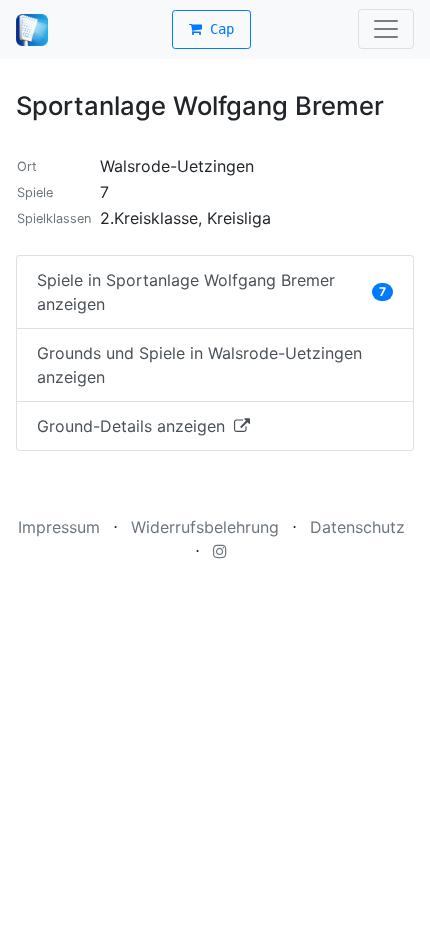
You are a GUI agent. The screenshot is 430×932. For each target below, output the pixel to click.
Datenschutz (357, 527)
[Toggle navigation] (386, 29)
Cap (218, 29)
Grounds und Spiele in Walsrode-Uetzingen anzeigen (199, 365)
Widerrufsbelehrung (205, 527)
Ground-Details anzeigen (133, 426)
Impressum (59, 527)
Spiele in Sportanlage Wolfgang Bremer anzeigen (211, 292)
